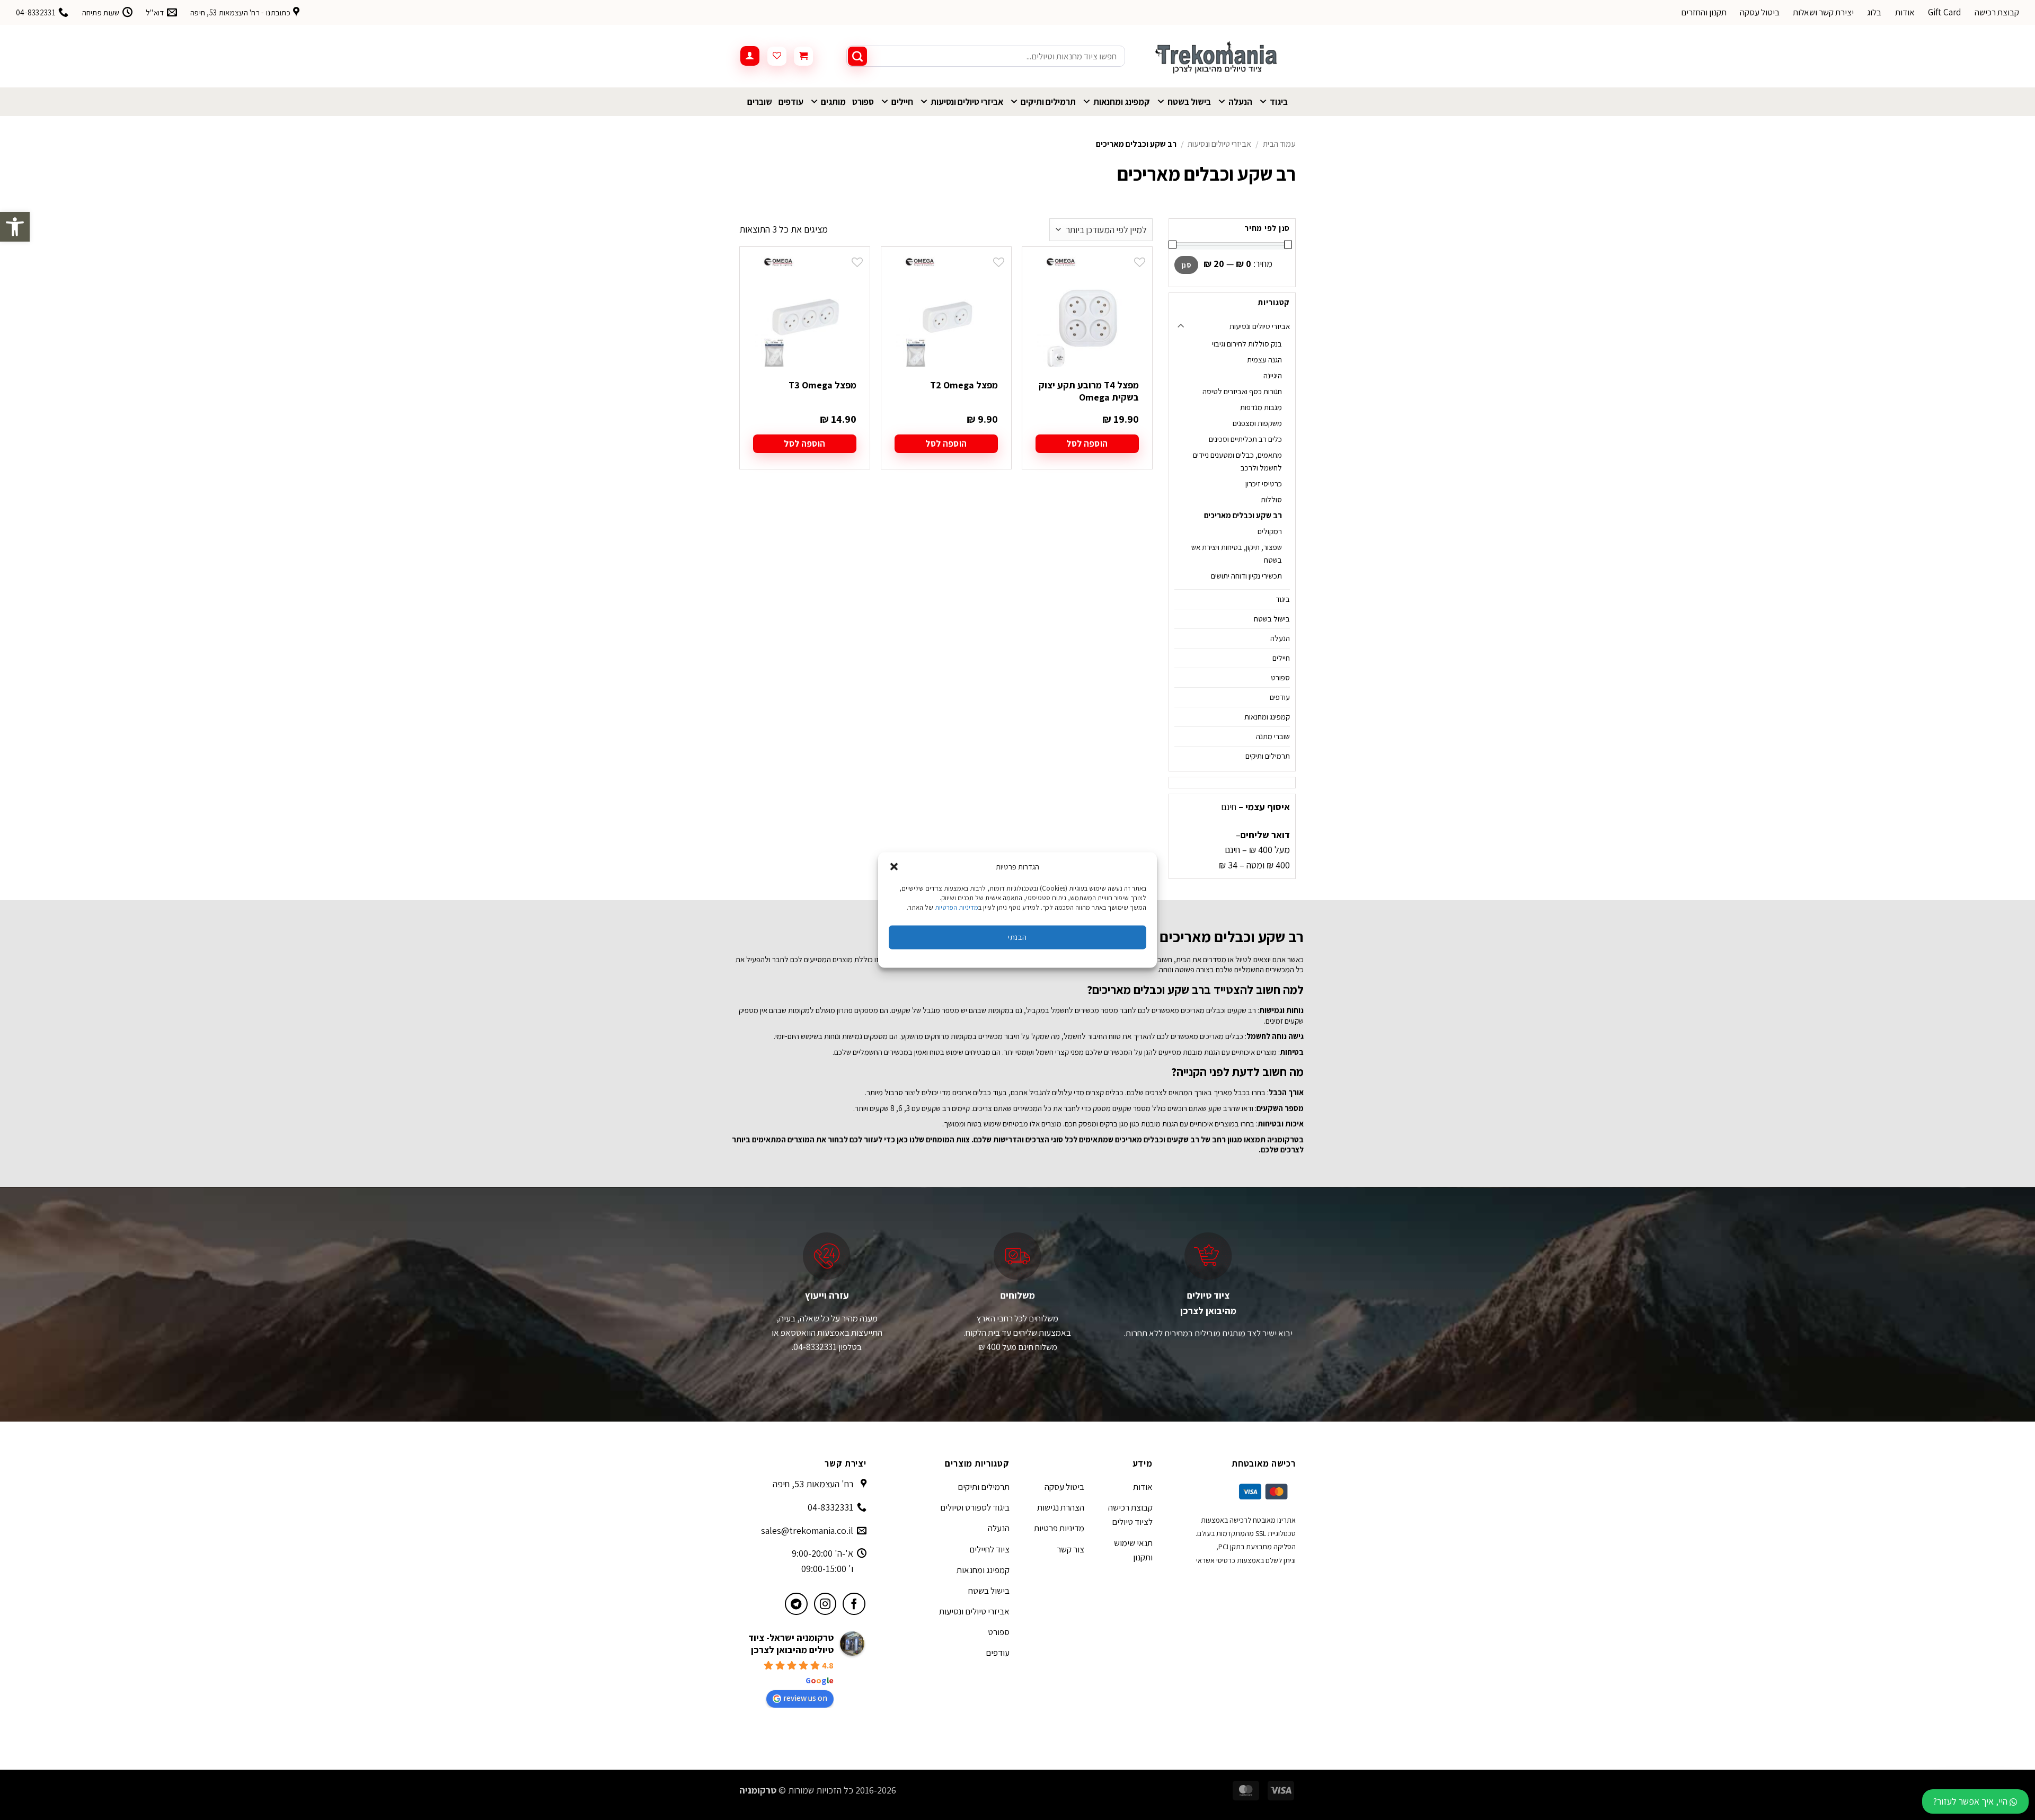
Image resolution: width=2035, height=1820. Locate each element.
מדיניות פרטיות (1059, 1528)
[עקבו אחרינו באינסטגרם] (825, 1604)
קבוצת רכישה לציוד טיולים (1130, 1515)
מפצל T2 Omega (964, 385)
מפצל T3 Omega (822, 385)
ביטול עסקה (1760, 12)
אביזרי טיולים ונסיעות (967, 102)
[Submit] (857, 56)
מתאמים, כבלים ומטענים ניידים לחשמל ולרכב (1237, 461)
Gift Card (1945, 12)
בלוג (1874, 12)
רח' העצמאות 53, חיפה (813, 1484)
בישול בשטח (1189, 102)
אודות (1905, 12)
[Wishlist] (777, 56)
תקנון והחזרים (1704, 12)
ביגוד (1279, 102)
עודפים (791, 102)
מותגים (833, 102)
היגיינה (1273, 375)
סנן (1186, 265)
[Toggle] (1181, 327)
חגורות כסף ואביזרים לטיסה (1242, 391)
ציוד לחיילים (989, 1549)
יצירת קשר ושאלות (1823, 12)
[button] (15, 227)
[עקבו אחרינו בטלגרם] (796, 1604)
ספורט (863, 102)
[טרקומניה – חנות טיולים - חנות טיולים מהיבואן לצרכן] (1218, 56)
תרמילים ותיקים (1048, 102)
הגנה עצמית (1264, 359)
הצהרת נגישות (1061, 1507)
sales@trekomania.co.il (807, 1530)
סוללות (1271, 499)
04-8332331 (830, 1507)
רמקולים (1270, 531)
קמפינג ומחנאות (1122, 102)
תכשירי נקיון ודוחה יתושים (1246, 576)
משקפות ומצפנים (1257, 423)
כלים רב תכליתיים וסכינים (1245, 439)
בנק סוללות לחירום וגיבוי (1247, 344)
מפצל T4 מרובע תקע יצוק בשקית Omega (1089, 391)
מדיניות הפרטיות (957, 907)
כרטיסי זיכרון (1264, 483)
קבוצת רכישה (1997, 12)
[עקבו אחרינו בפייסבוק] (854, 1604)
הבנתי (1017, 937)
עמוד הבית (1279, 144)
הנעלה (1240, 102)
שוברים (760, 102)
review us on (805, 1698)
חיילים (902, 102)
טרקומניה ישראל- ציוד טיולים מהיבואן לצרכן (791, 1644)
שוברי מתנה (1273, 736)
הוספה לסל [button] (1087, 443)
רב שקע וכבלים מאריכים (1243, 515)
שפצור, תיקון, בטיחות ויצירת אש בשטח (1237, 553)
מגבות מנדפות (1261, 407)
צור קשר (1070, 1549)
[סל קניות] (803, 56)
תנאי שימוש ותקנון (1133, 1550)
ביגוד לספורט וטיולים (975, 1507)
